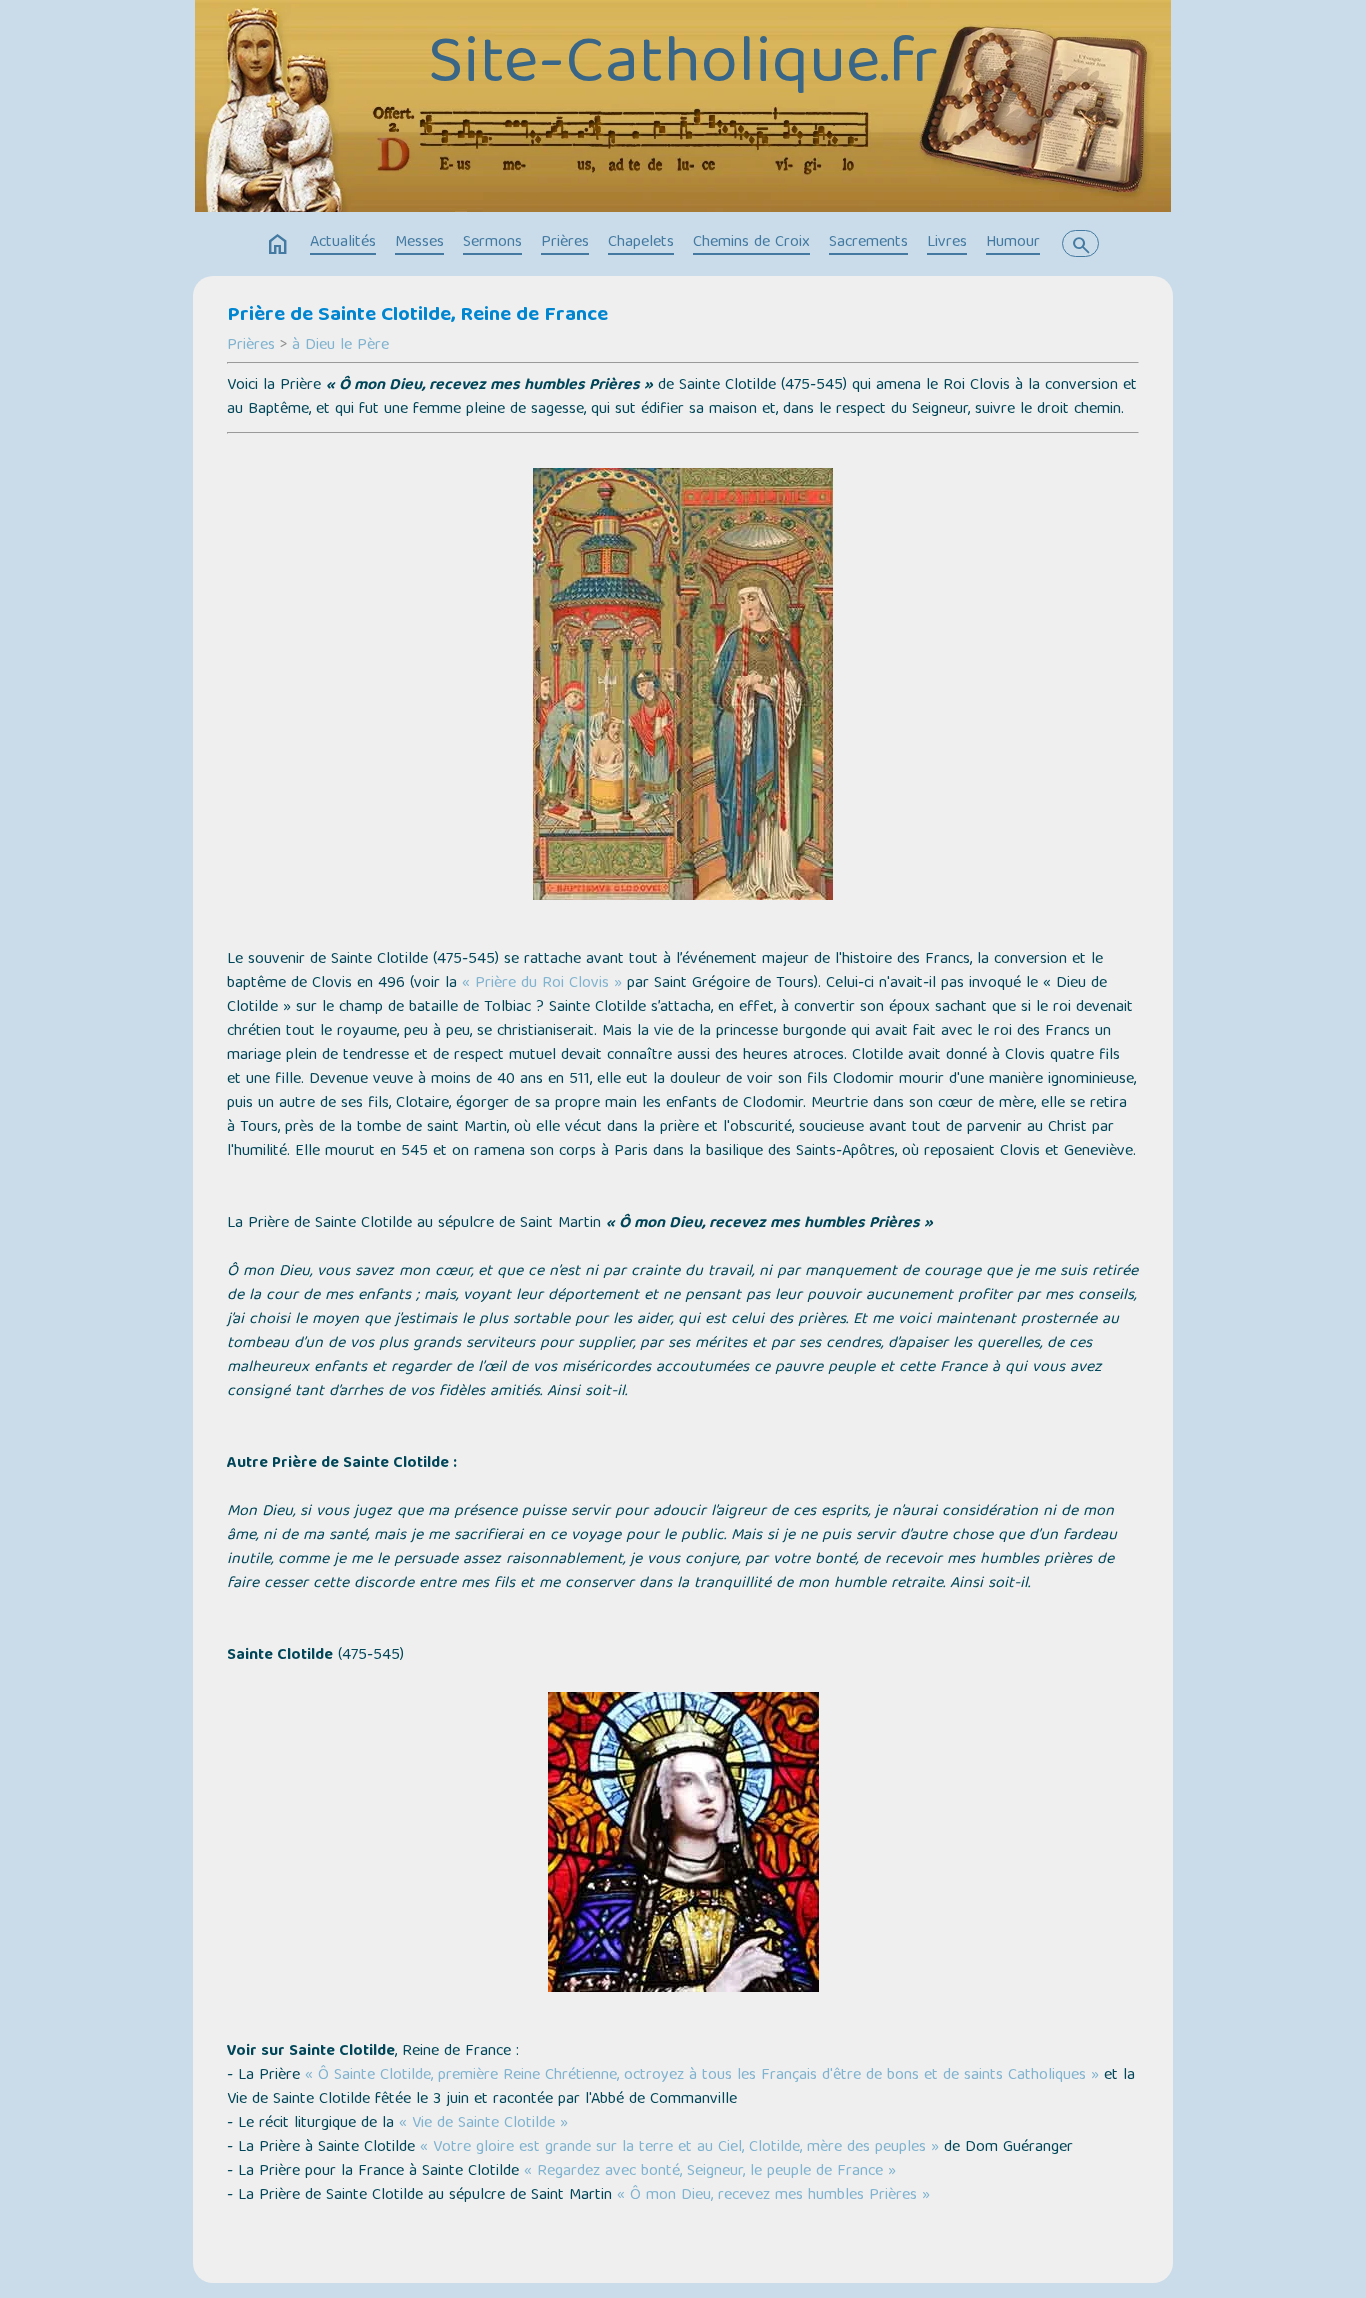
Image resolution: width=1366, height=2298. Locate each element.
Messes (419, 243)
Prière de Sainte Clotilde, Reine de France (417, 316)
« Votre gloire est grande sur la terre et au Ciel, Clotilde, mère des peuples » (679, 2148)
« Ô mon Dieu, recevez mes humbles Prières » (773, 2196)
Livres (947, 243)
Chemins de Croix (751, 243)
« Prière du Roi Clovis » (542, 984)
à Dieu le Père (340, 346)
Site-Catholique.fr (683, 67)
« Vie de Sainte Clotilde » (483, 2124)
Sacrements (868, 243)
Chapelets (641, 243)
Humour (1013, 243)
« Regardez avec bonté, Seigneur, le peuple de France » (710, 2172)
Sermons (492, 243)
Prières (565, 243)
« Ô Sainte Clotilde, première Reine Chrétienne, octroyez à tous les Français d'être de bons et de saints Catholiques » (702, 2076)
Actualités (343, 243)
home (278, 245)
